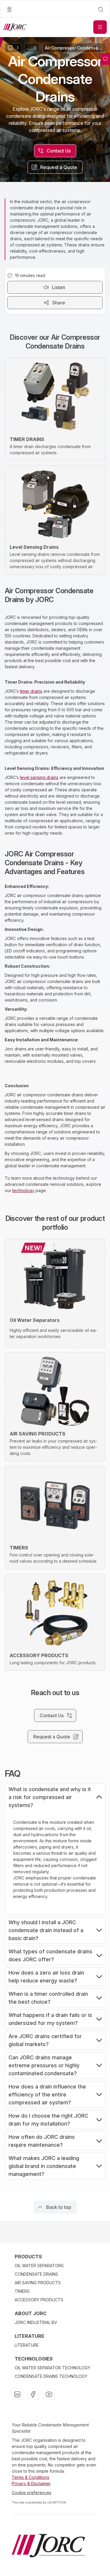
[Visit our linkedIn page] (17, 2394)
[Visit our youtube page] (49, 2394)
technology (23, 1190)
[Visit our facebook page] (33, 2394)
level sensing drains (39, 777)
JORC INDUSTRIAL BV (36, 2322)
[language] (9, 9)
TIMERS (22, 2291)
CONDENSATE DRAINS (36, 2274)
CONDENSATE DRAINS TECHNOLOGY (51, 2376)
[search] (101, 9)
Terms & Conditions (31, 2477)
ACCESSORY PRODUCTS (39, 2300)
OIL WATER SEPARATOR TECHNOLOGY (53, 2368)
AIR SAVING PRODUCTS (38, 2283)
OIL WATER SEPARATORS (39, 2266)
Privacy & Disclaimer (31, 2483)
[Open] (100, 27)
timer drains (31, 691)
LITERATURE (27, 2345)
